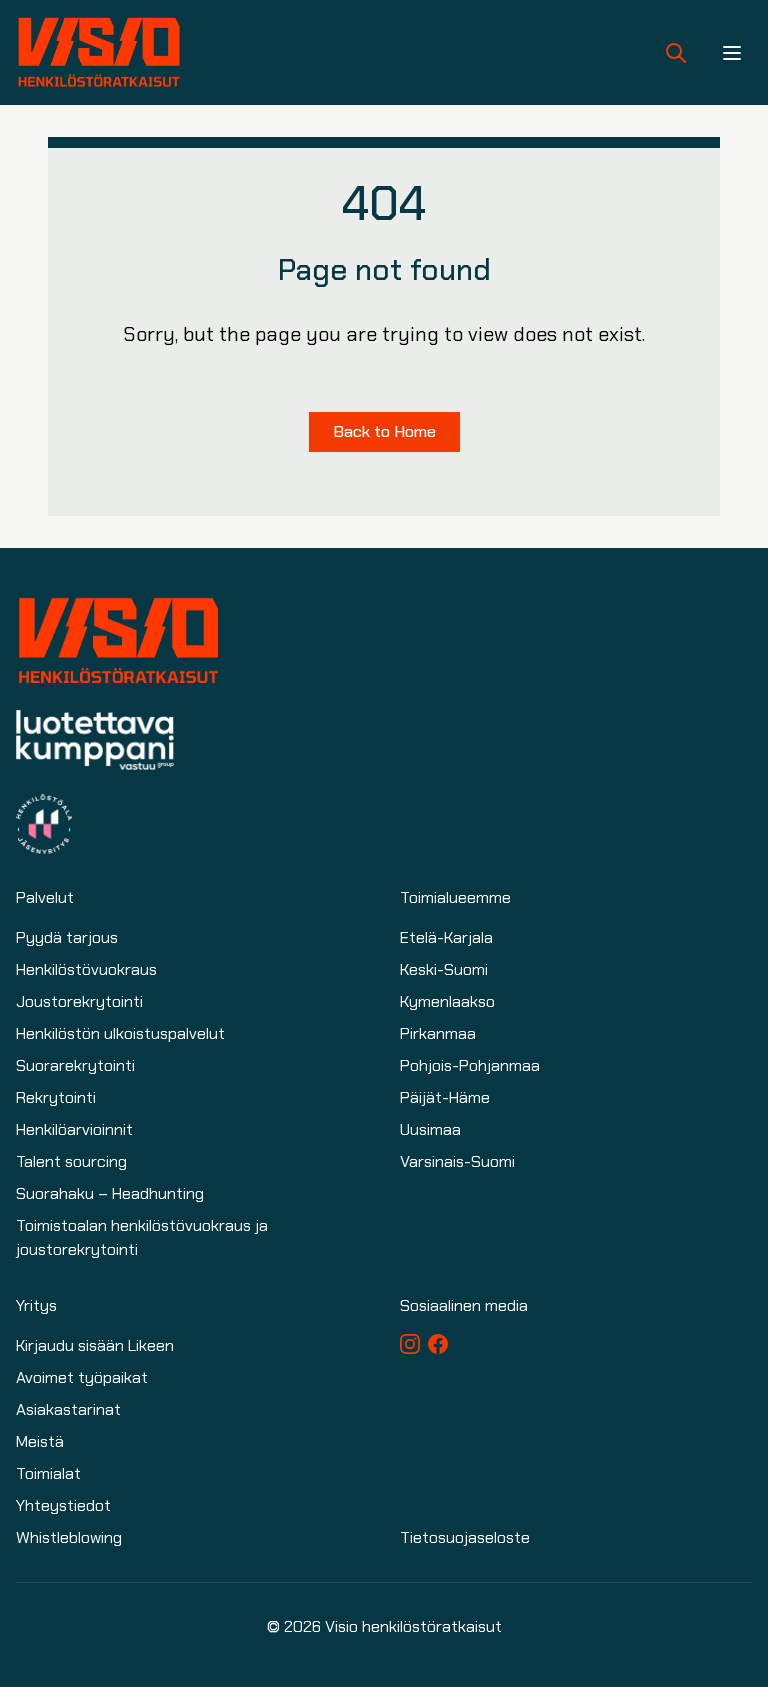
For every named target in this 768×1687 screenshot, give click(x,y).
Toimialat (48, 1473)
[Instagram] (410, 1344)
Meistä (40, 1441)
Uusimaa (430, 1129)
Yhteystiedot (63, 1505)
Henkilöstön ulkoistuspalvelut (120, 1033)
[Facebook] (438, 1344)
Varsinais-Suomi (457, 1161)
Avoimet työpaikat (82, 1377)
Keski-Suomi (444, 969)
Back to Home (384, 431)
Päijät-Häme (445, 1097)
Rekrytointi (56, 1097)
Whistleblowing (69, 1537)
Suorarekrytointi (75, 1065)
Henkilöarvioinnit (74, 1129)
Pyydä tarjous (67, 937)
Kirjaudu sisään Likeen (95, 1345)
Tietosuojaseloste (465, 1537)
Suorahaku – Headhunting (110, 1193)
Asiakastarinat (68, 1409)
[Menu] (732, 53)
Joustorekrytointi (79, 1001)
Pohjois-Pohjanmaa (470, 1065)
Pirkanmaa (438, 1033)
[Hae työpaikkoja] (676, 53)
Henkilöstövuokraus (86, 969)
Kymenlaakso (447, 1001)
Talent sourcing (71, 1161)
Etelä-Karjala (446, 937)
